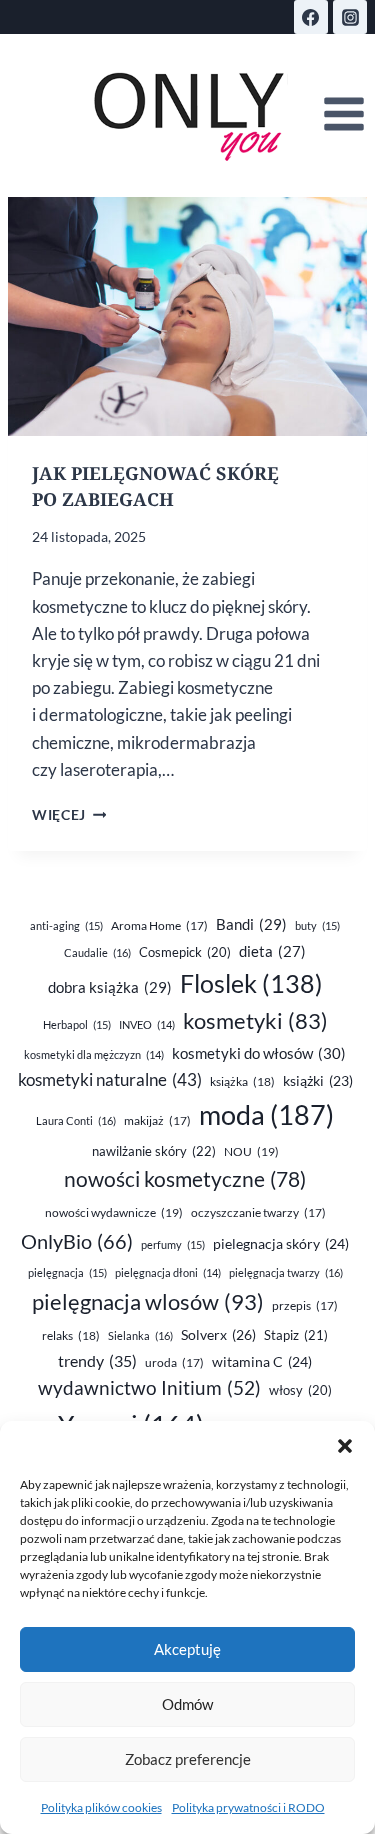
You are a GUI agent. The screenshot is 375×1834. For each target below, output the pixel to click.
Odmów (187, 1704)
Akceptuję (187, 1649)
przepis (305, 1305)
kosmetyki (255, 1021)
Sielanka (140, 1335)
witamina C (262, 1361)
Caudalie (97, 952)
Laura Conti (76, 1120)
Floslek (251, 983)
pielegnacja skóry (281, 1243)
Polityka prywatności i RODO (248, 1807)
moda (266, 1115)
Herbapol (77, 1024)
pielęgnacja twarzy (286, 1272)
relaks (71, 1335)
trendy (97, 1360)
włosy (300, 1390)
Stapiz (296, 1335)
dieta (272, 951)
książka (242, 1081)
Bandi (251, 924)
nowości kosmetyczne (185, 1179)
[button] (345, 1446)
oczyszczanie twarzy (258, 1212)
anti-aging (66, 925)
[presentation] (187, 316)
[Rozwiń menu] (343, 114)
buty (317, 925)
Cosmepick (185, 952)
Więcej (69, 815)
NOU (251, 1151)
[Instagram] (350, 17)
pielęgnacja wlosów (148, 1301)
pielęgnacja (67, 1272)
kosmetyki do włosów (259, 1053)
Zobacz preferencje (188, 1759)
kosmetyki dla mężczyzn (94, 1054)
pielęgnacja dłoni (168, 1272)
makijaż (157, 1120)
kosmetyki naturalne (110, 1079)
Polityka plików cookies (101, 1807)
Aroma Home (159, 925)
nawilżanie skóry (154, 1151)
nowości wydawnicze (114, 1212)
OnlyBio (77, 1241)
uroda (174, 1362)
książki (318, 1081)
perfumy (173, 1244)
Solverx (218, 1334)
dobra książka (110, 987)
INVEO (147, 1024)
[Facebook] (311, 17)
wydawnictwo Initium (149, 1388)
